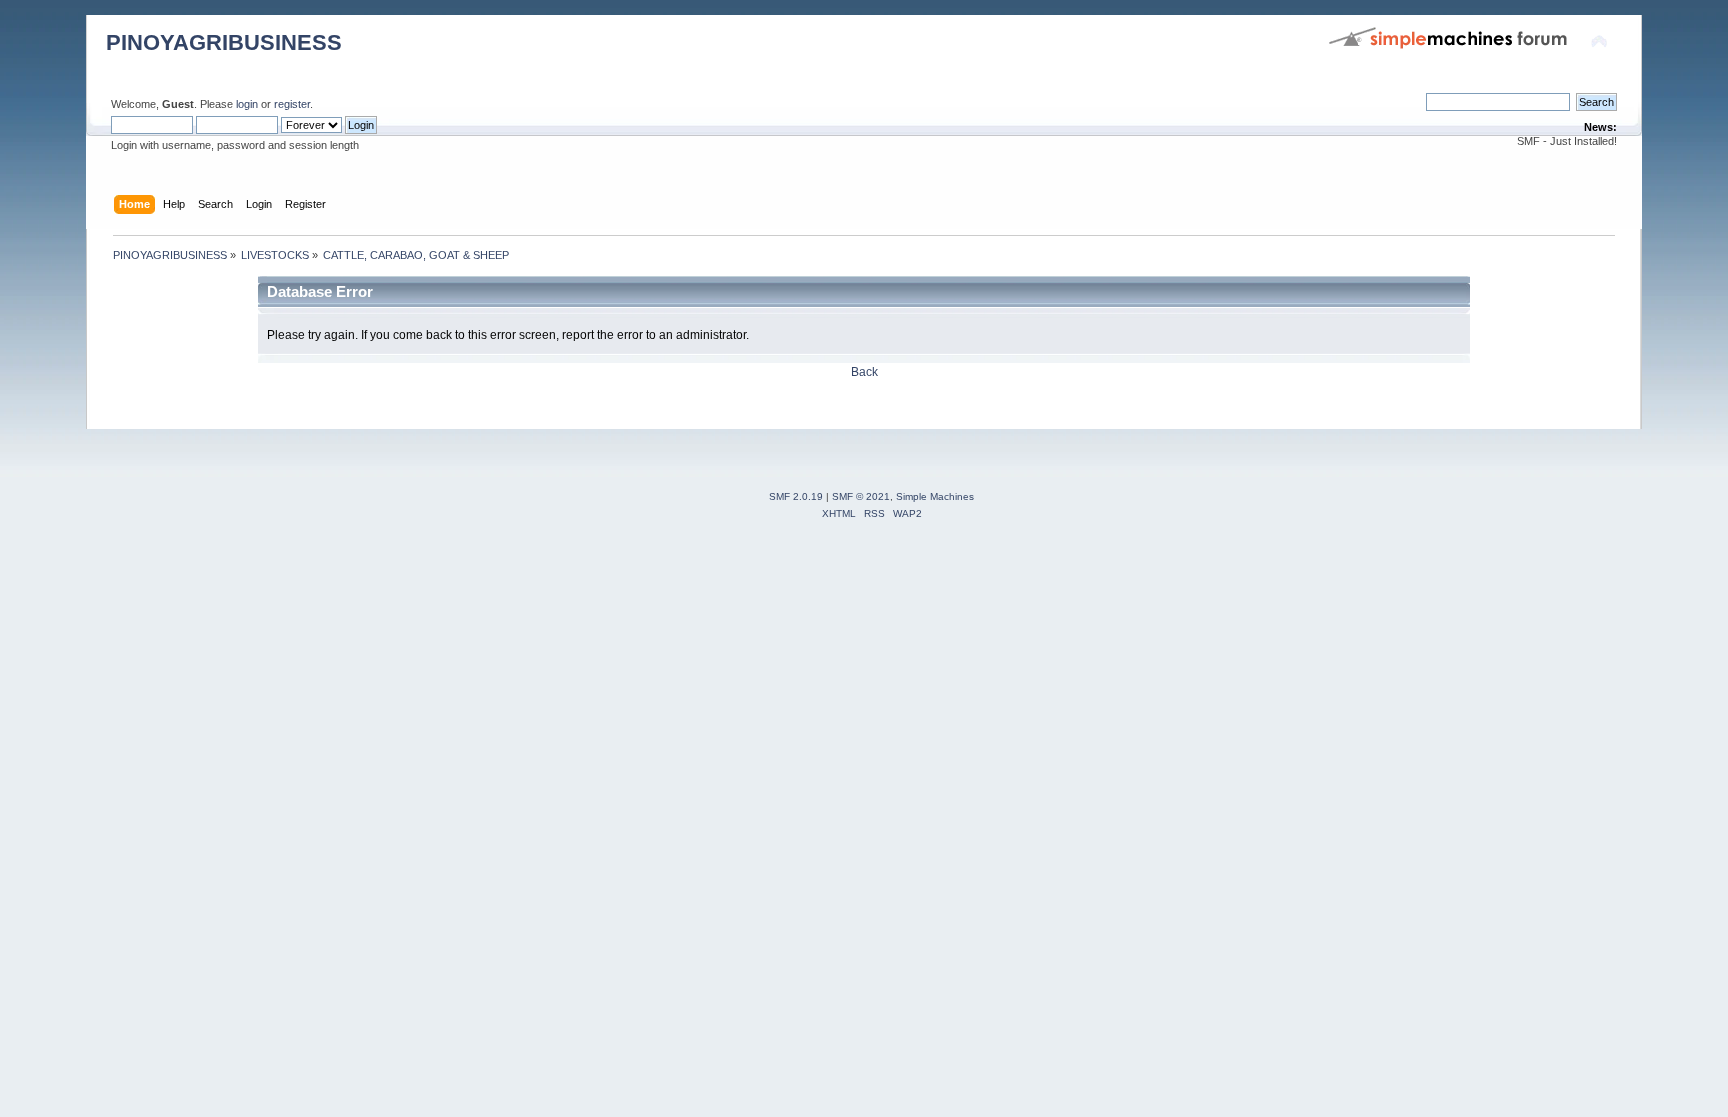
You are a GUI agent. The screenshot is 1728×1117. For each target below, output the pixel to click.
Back (864, 372)
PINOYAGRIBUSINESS (224, 42)
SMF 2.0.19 (796, 496)
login (247, 104)
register (292, 104)
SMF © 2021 (861, 496)
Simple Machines (935, 496)
